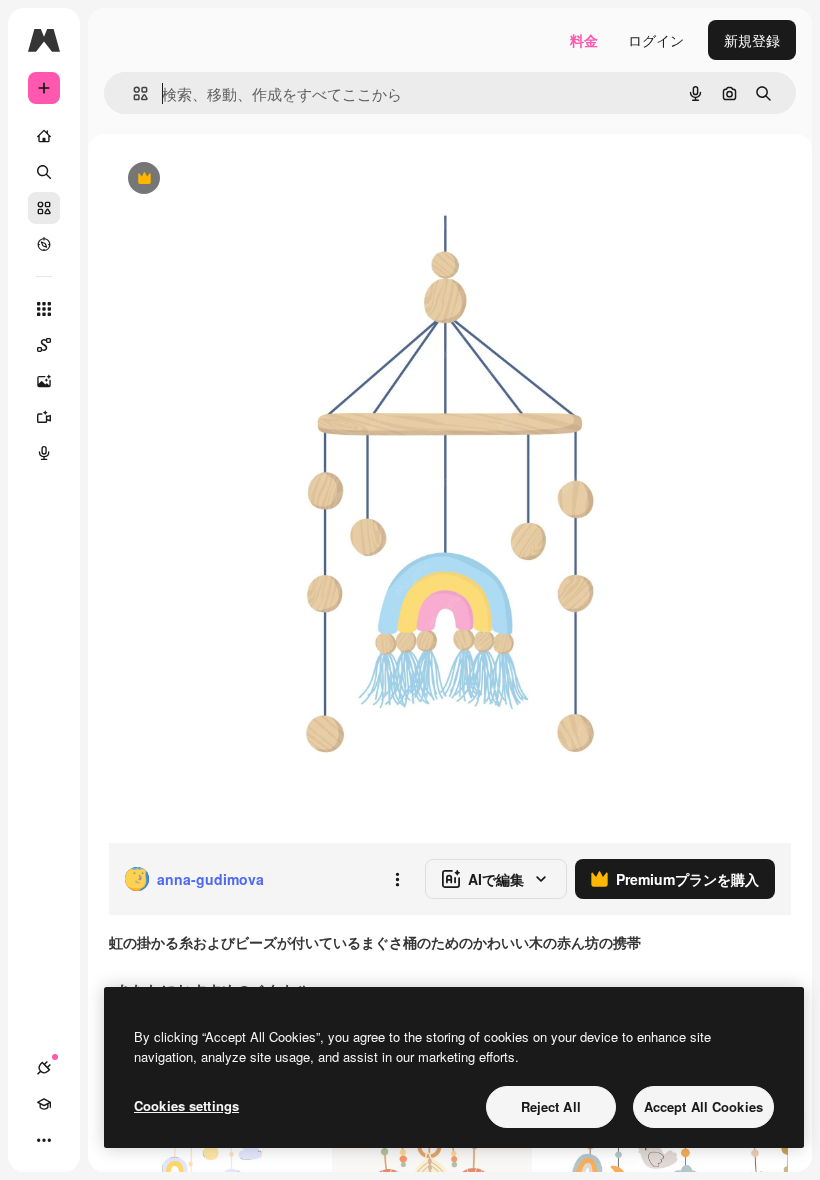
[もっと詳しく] (44, 244)
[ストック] (44, 208)
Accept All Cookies (703, 1106)
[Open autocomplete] (132, 93)
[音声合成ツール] (44, 453)
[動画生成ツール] (44, 417)
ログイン (656, 40)
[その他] (44, 1140)
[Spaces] (44, 345)
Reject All (551, 1106)
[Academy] (44, 1104)
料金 (584, 40)
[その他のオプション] (397, 879)
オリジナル (245, 179)
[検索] (44, 172)
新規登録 (752, 40)
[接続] (44, 1068)
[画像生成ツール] (44, 381)
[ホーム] (44, 136)
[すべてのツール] (44, 309)
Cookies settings (186, 1105)
